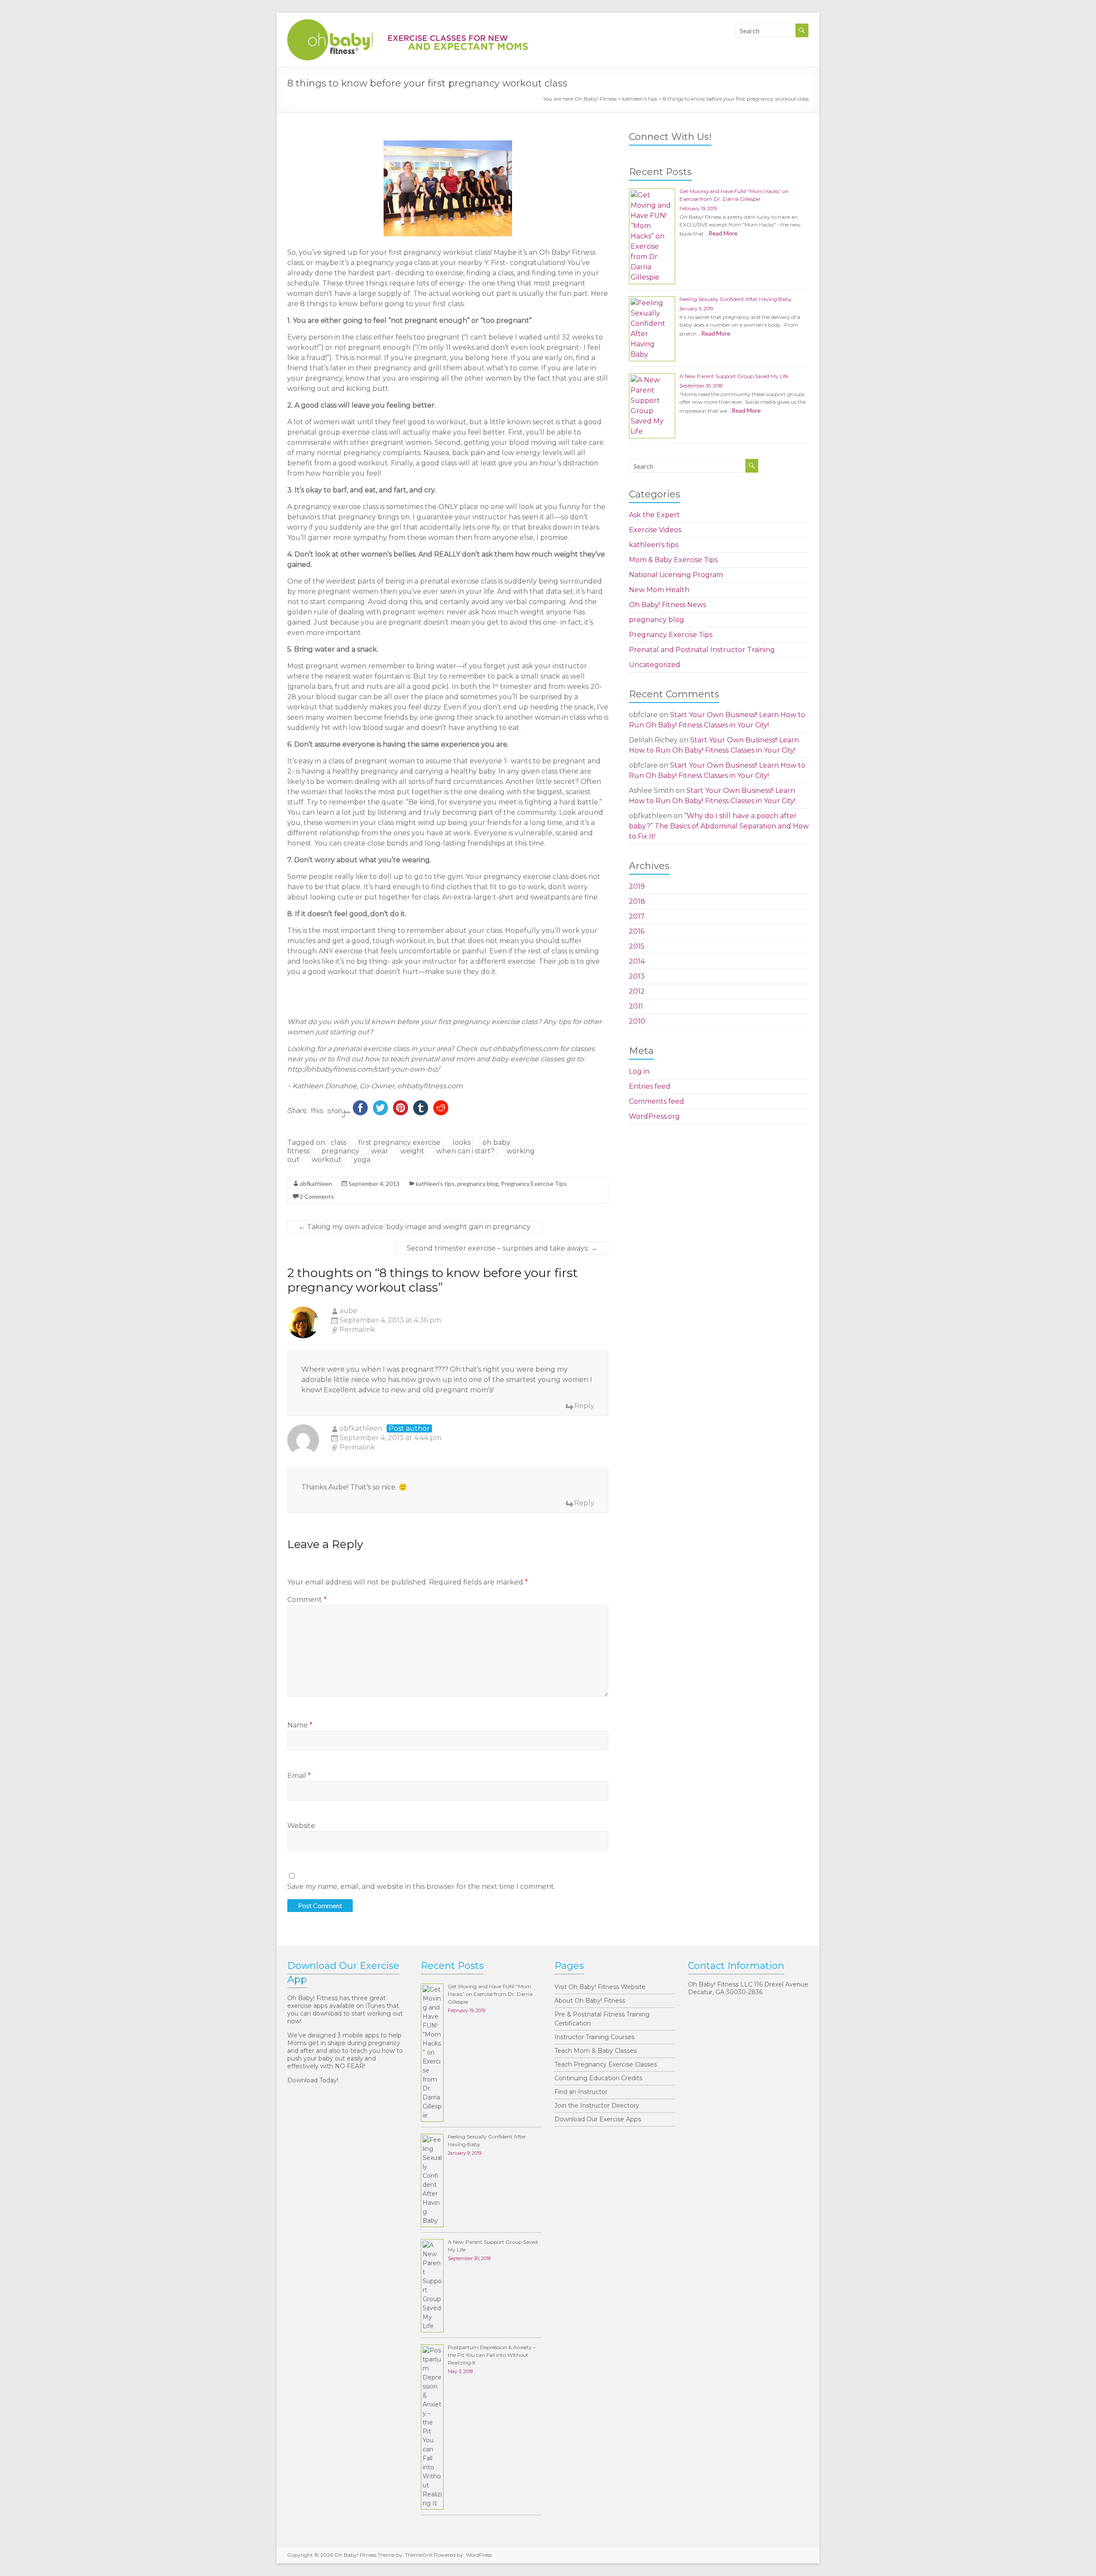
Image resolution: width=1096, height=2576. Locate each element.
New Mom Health (659, 590)
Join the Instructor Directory (597, 2105)
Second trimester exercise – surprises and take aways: (502, 1248)
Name (300, 1725)
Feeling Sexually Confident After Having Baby (736, 299)
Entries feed (650, 1086)
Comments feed (657, 1101)
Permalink (357, 1330)
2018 (637, 901)
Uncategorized (655, 665)
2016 (637, 931)
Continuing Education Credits (598, 2078)
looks (462, 1142)
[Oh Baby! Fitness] (408, 23)
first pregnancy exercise (399, 1142)
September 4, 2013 (374, 1184)
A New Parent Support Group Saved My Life (734, 376)
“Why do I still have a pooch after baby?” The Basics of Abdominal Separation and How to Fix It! (719, 826)
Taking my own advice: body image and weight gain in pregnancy (414, 1227)
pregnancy (340, 1151)
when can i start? (465, 1151)
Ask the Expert (654, 515)
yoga (362, 1160)
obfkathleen (316, 1184)
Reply (584, 1406)
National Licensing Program (676, 575)
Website (301, 1826)
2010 (637, 1021)
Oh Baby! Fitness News (667, 605)
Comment (307, 1600)
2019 (637, 886)
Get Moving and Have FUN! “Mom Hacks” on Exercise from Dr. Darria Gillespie (490, 1994)
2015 (637, 946)
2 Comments (317, 1196)
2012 (637, 991)
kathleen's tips (640, 99)
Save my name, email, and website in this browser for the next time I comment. (421, 1887)
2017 (637, 916)
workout (327, 1160)
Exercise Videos (655, 530)
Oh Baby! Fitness (596, 99)
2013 (637, 976)
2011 (636, 1006)
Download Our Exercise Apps (598, 2119)
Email (299, 1776)
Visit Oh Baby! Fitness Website (600, 1987)
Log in (639, 1071)
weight (412, 1151)
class (338, 1142)
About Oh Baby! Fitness (590, 2001)
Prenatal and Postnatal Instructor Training (702, 650)
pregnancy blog (478, 1184)
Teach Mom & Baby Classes (596, 2051)
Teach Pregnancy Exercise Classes (606, 2064)
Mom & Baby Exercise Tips (673, 560)
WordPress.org (654, 1116)
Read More (723, 233)
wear (380, 1151)
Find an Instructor (581, 2092)
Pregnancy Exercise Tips (534, 1184)
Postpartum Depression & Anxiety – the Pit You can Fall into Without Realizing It (492, 2355)
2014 (637, 961)
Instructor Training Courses (594, 2037)
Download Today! (313, 2080)
